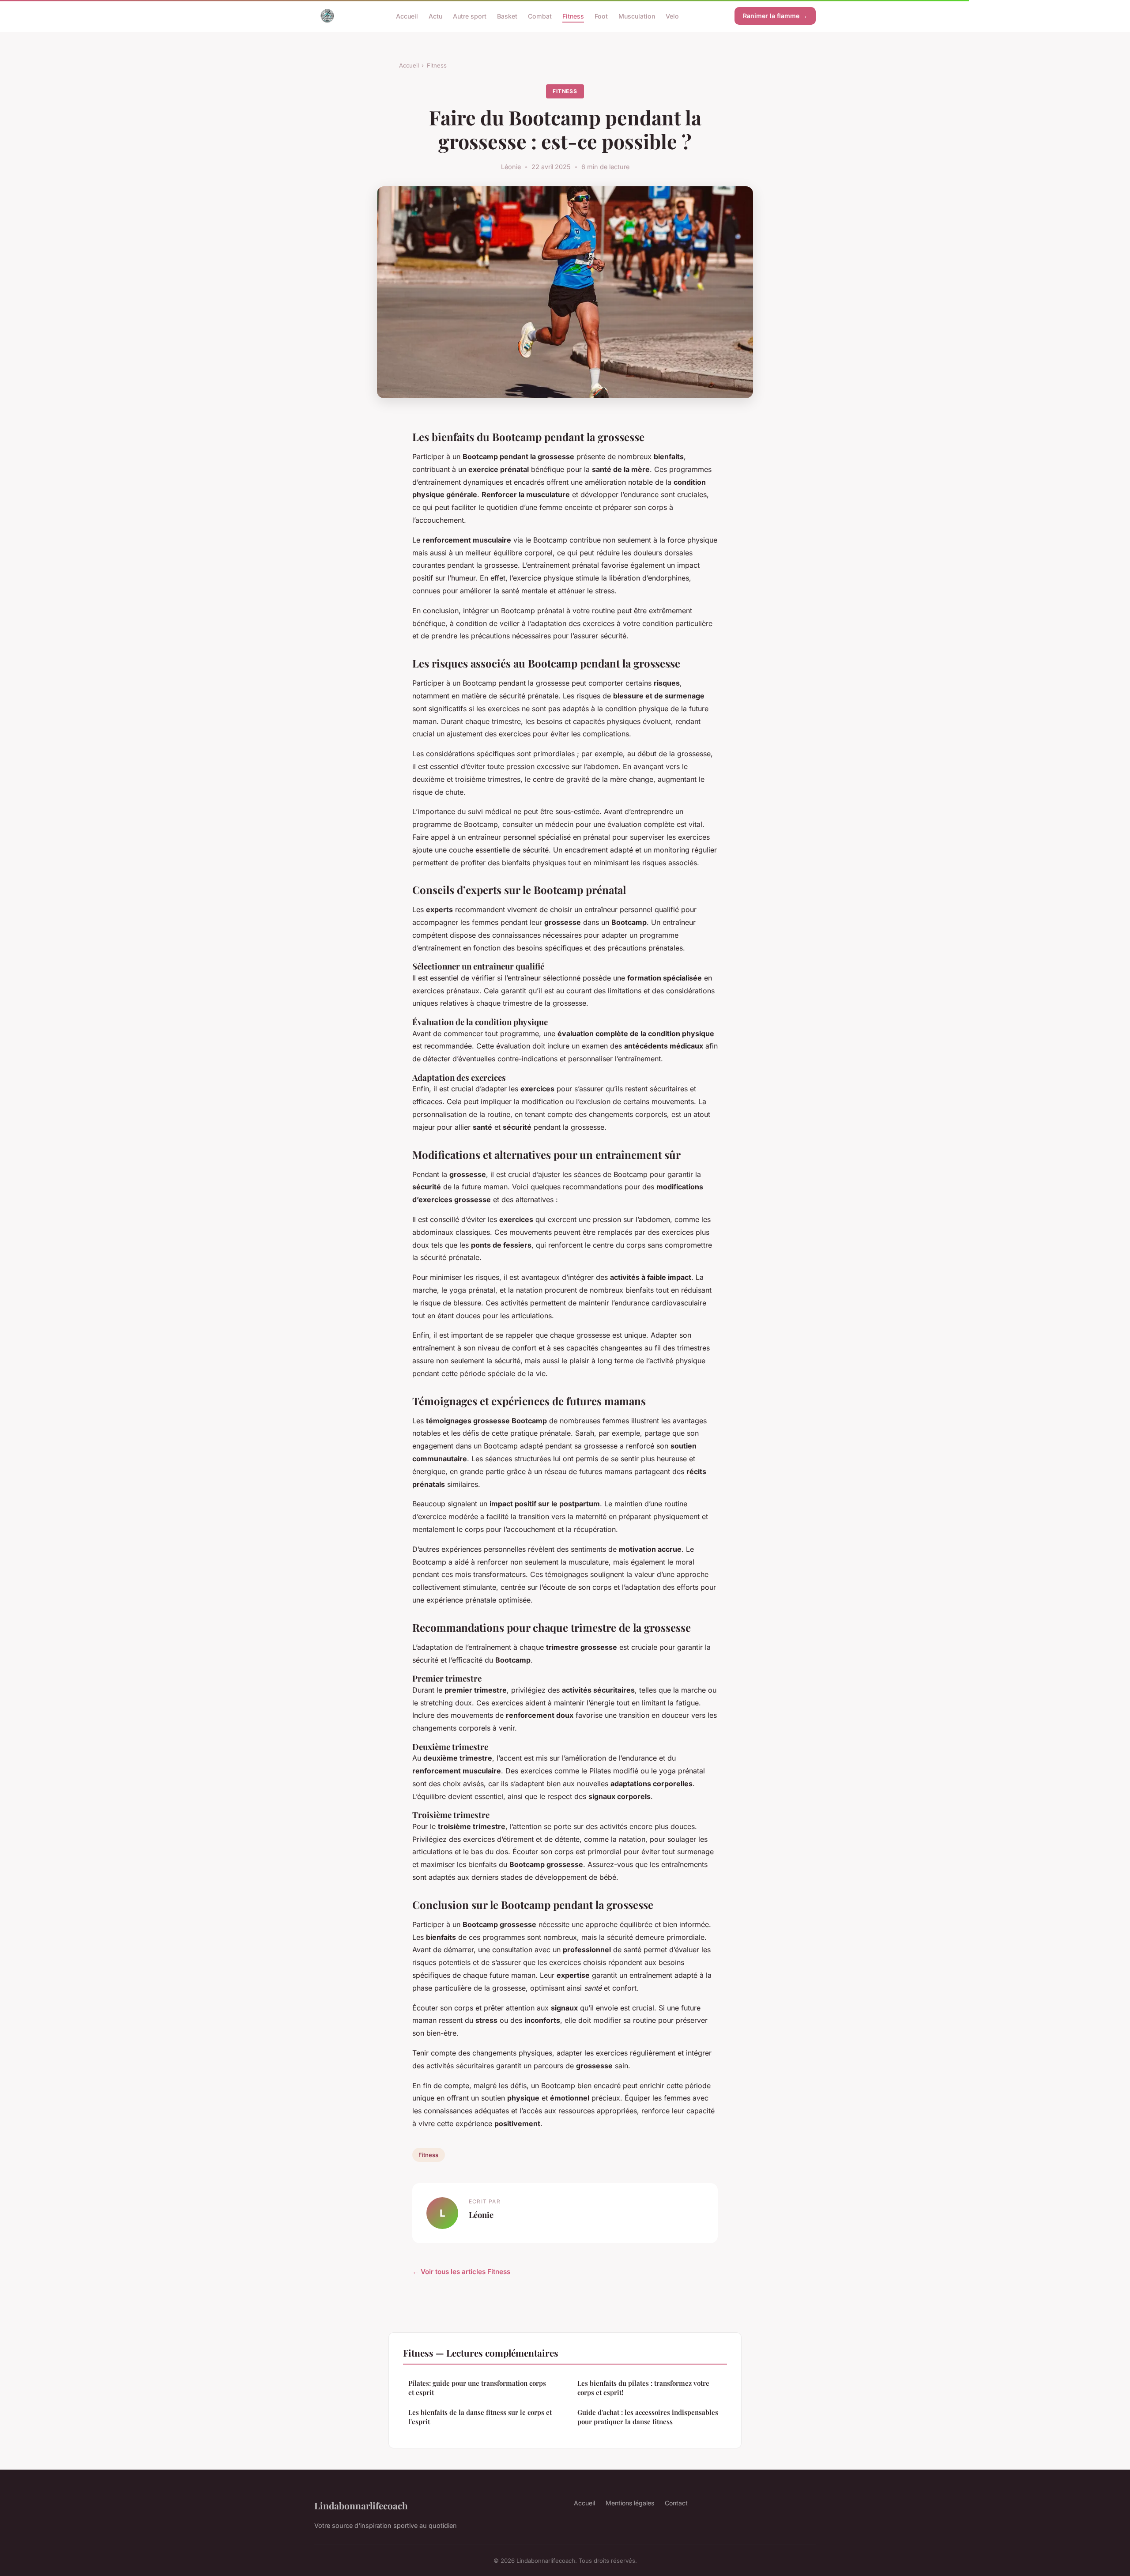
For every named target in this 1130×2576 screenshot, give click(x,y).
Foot (601, 16)
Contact (676, 2503)
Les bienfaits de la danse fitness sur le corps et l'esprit (480, 2417)
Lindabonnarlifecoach (361, 2505)
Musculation (637, 16)
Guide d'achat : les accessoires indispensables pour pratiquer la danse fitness (648, 2417)
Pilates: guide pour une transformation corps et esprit (477, 2388)
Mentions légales (630, 2503)
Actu (435, 16)
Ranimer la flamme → (775, 16)
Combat (540, 16)
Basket (507, 16)
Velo (672, 16)
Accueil (407, 16)
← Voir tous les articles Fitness (461, 2272)
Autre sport (470, 16)
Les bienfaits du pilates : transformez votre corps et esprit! (643, 2388)
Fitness (573, 16)
